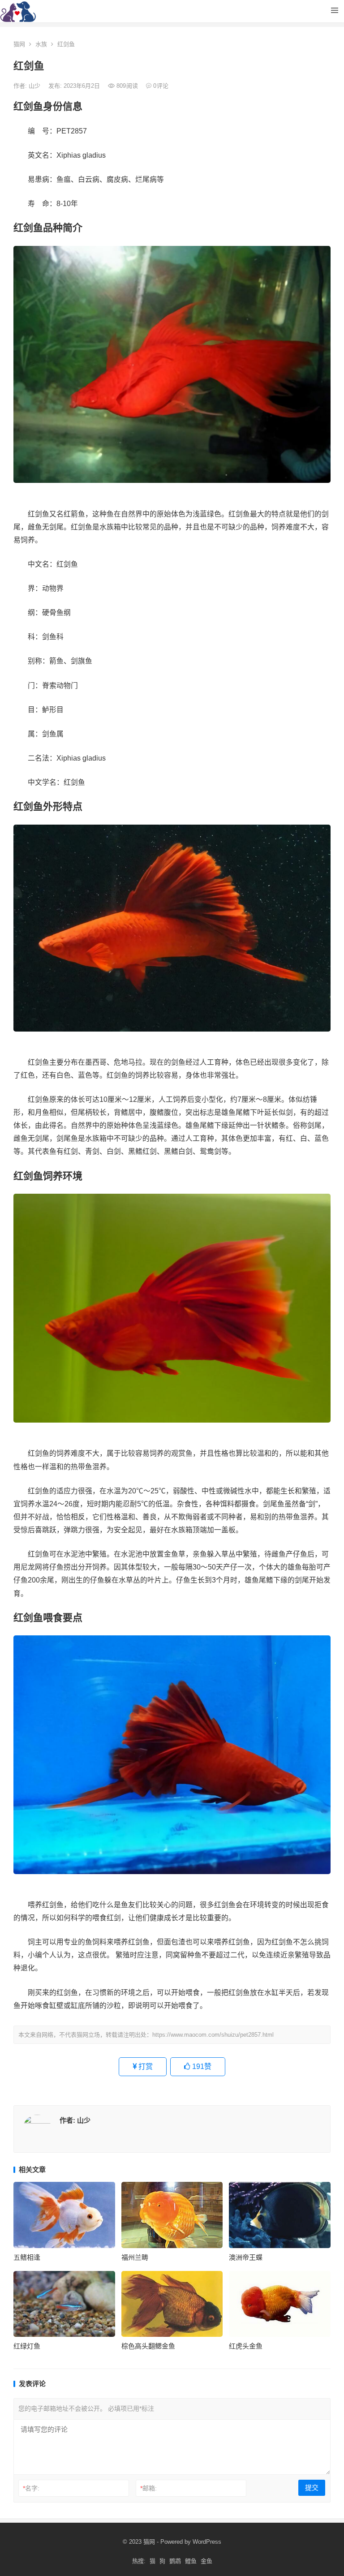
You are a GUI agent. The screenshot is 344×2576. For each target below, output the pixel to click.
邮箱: (148, 2488)
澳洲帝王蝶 (246, 2257)
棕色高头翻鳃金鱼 (148, 2346)
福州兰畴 (135, 2257)
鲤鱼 (191, 2561)
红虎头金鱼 (246, 2346)
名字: (31, 2488)
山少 (35, 86)
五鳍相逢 (27, 2257)
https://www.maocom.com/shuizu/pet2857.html (213, 2035)
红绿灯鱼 (27, 2346)
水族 (41, 44)
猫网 (19, 44)
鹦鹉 (175, 2561)
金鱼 (206, 2561)
